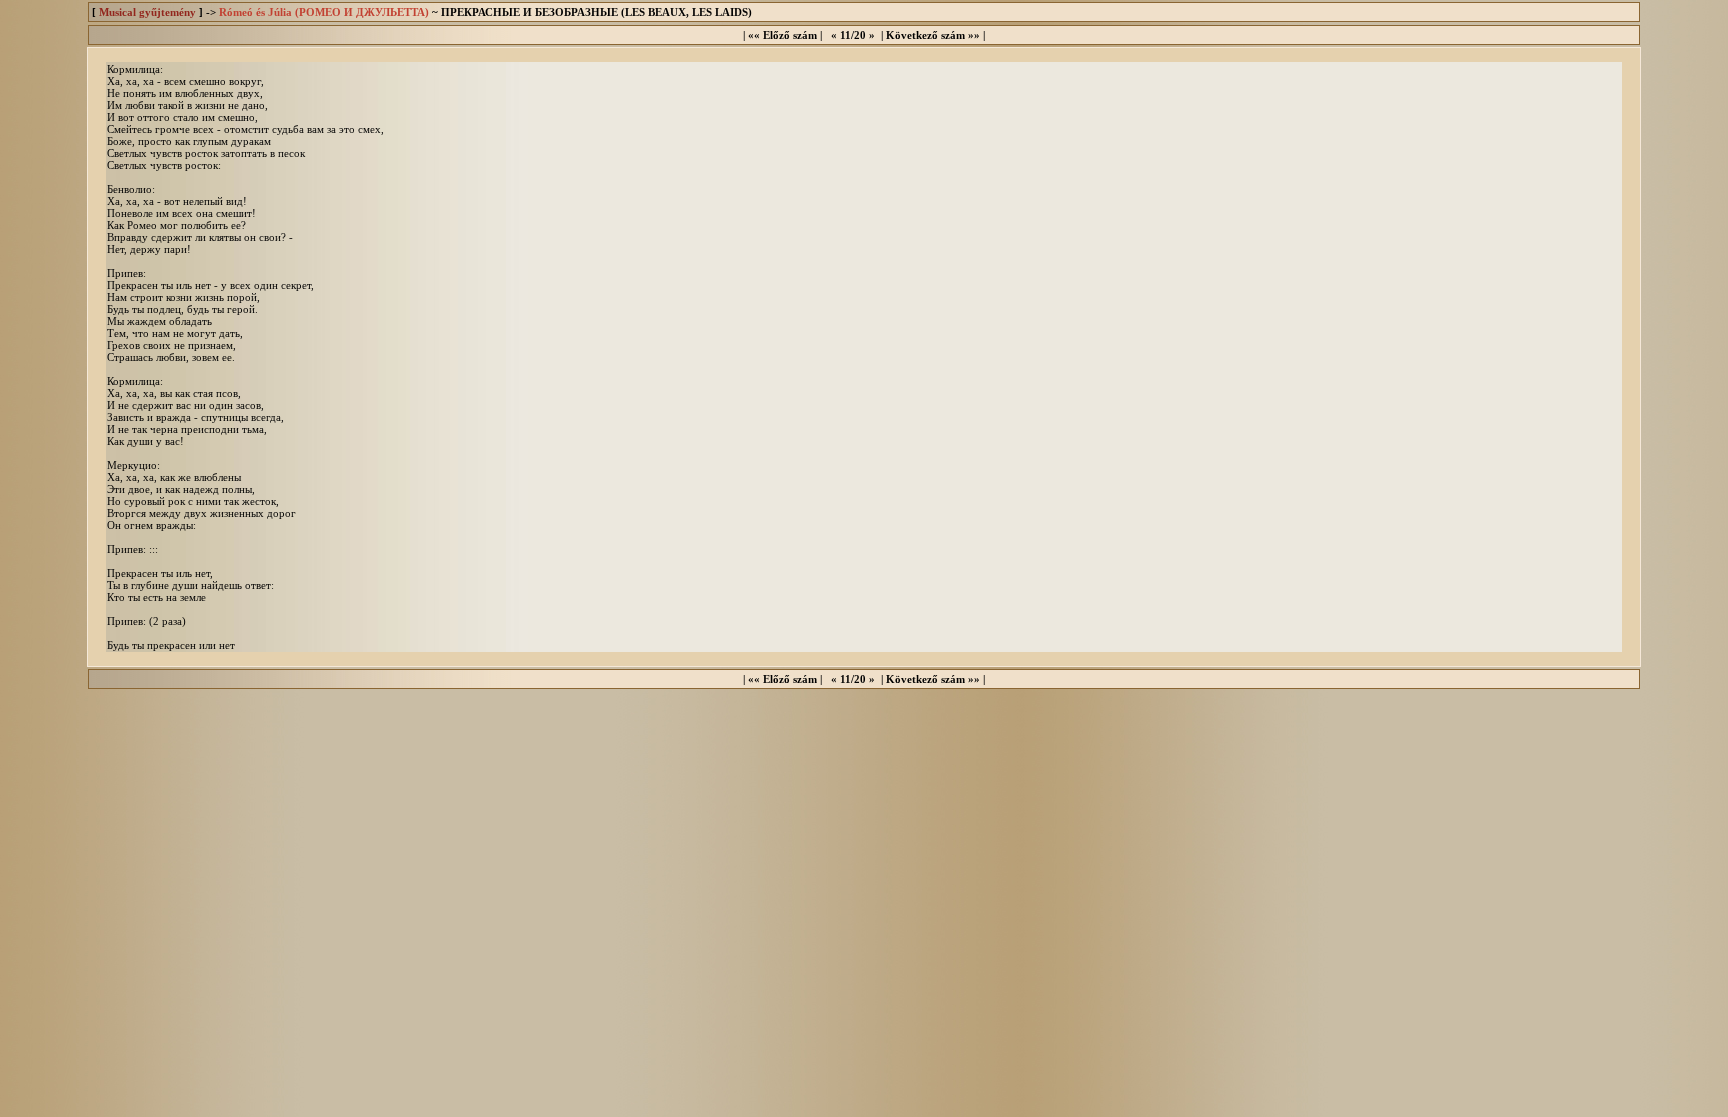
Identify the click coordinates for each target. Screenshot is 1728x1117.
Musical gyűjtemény (147, 12)
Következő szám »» (933, 35)
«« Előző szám (782, 35)
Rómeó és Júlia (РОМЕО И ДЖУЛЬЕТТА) (324, 12)
